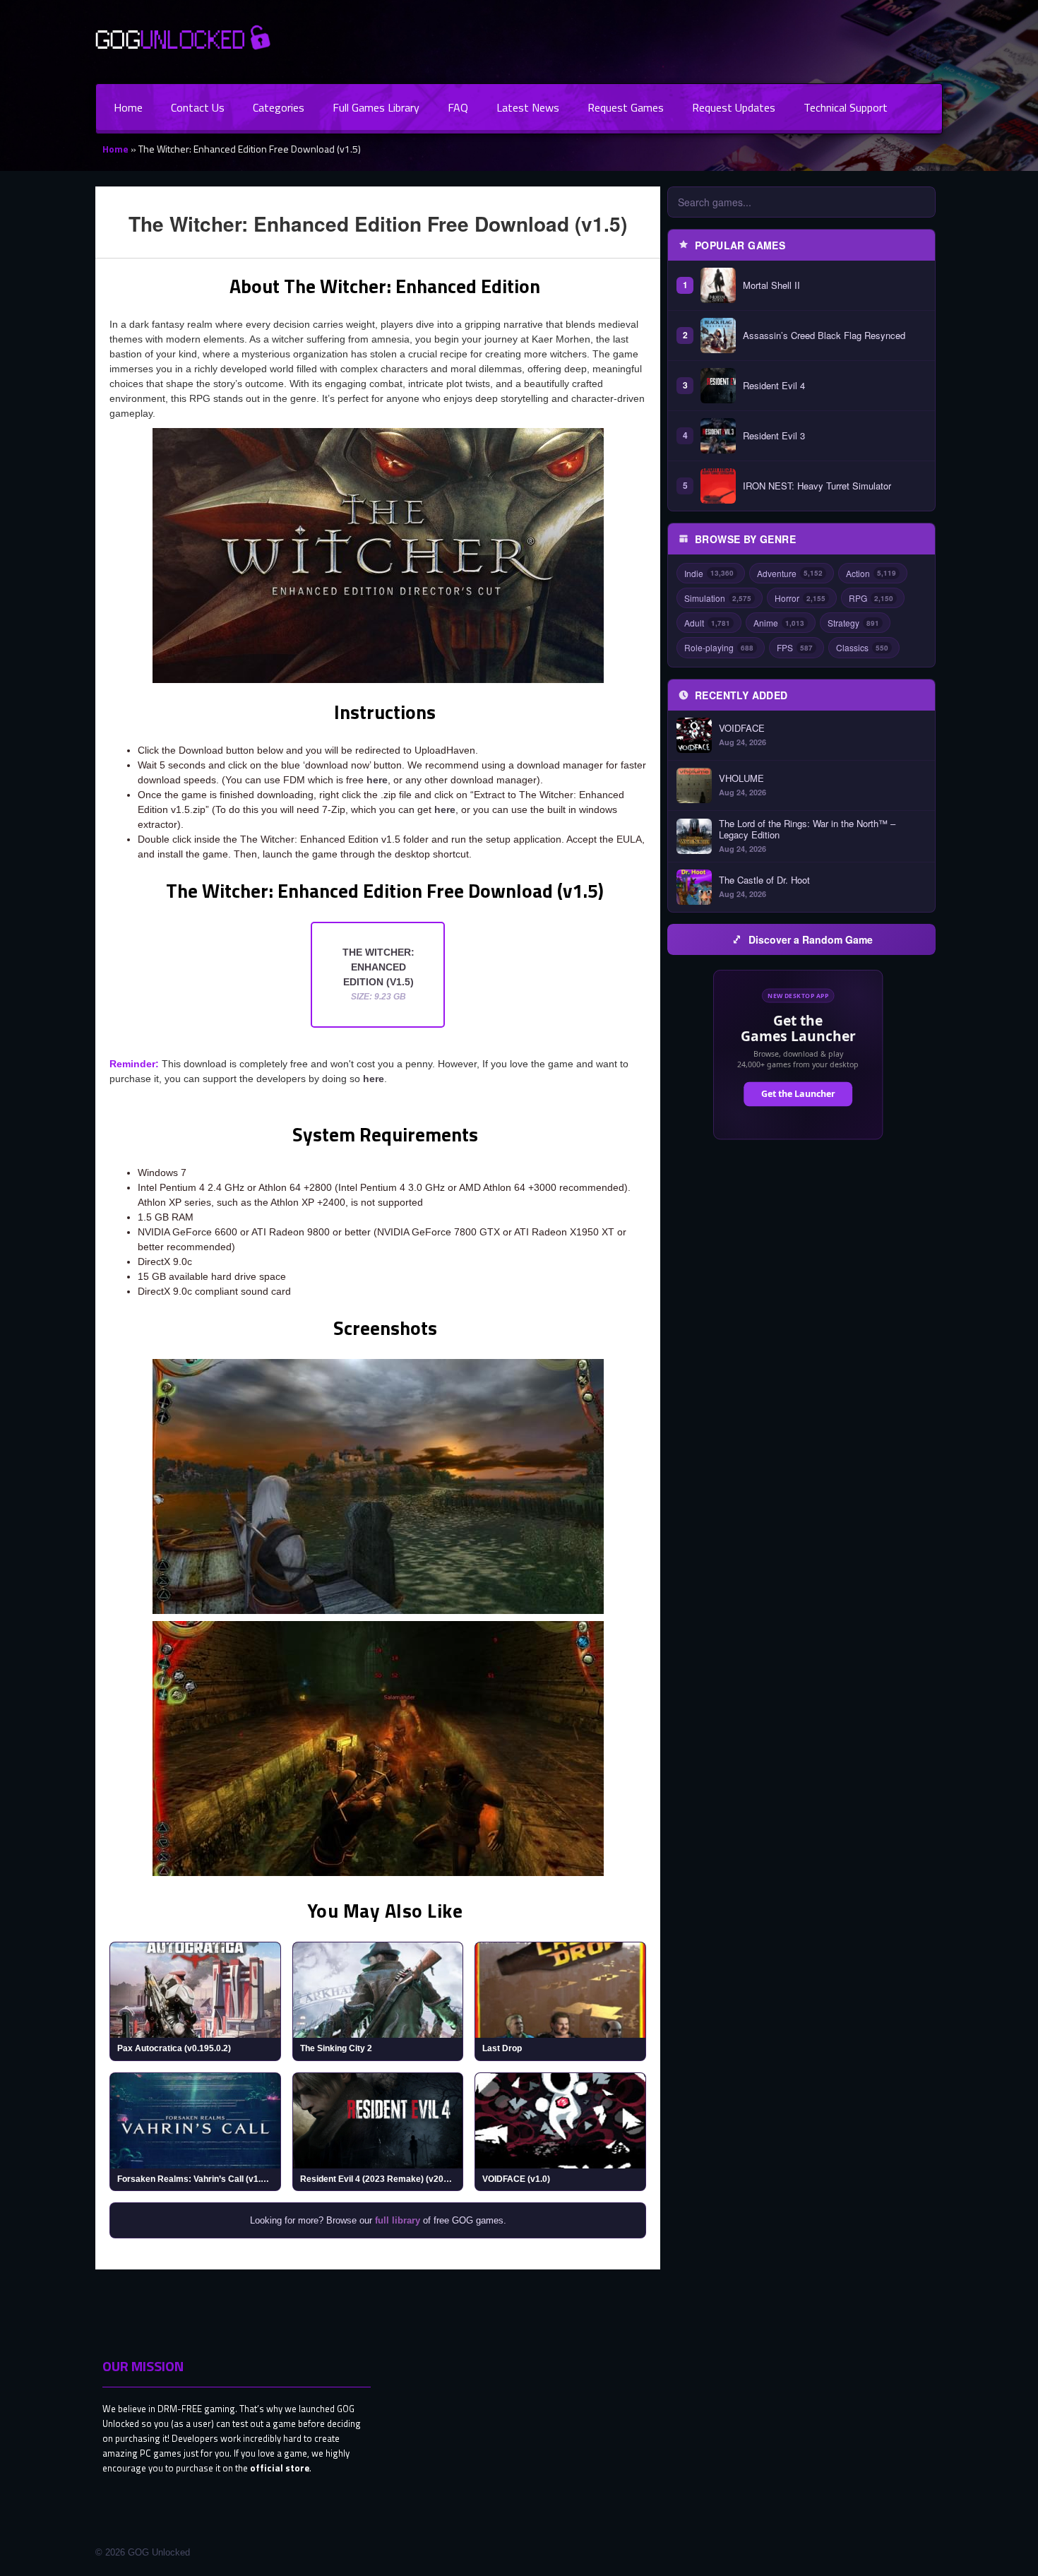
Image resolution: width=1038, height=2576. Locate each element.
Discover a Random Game (811, 939)
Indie (709, 573)
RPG (871, 598)
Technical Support (846, 107)
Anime (779, 623)
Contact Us (198, 107)
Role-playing (719, 647)
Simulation (718, 598)
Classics (862, 647)
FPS (795, 647)
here (377, 780)
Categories (279, 107)
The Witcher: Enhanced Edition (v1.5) (378, 974)
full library (398, 2220)
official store (280, 2468)
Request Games (626, 107)
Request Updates (734, 107)
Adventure (790, 573)
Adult (707, 623)
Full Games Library (376, 107)
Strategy (853, 623)
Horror (800, 598)
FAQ (458, 107)
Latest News (528, 107)
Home (128, 107)
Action (871, 573)
